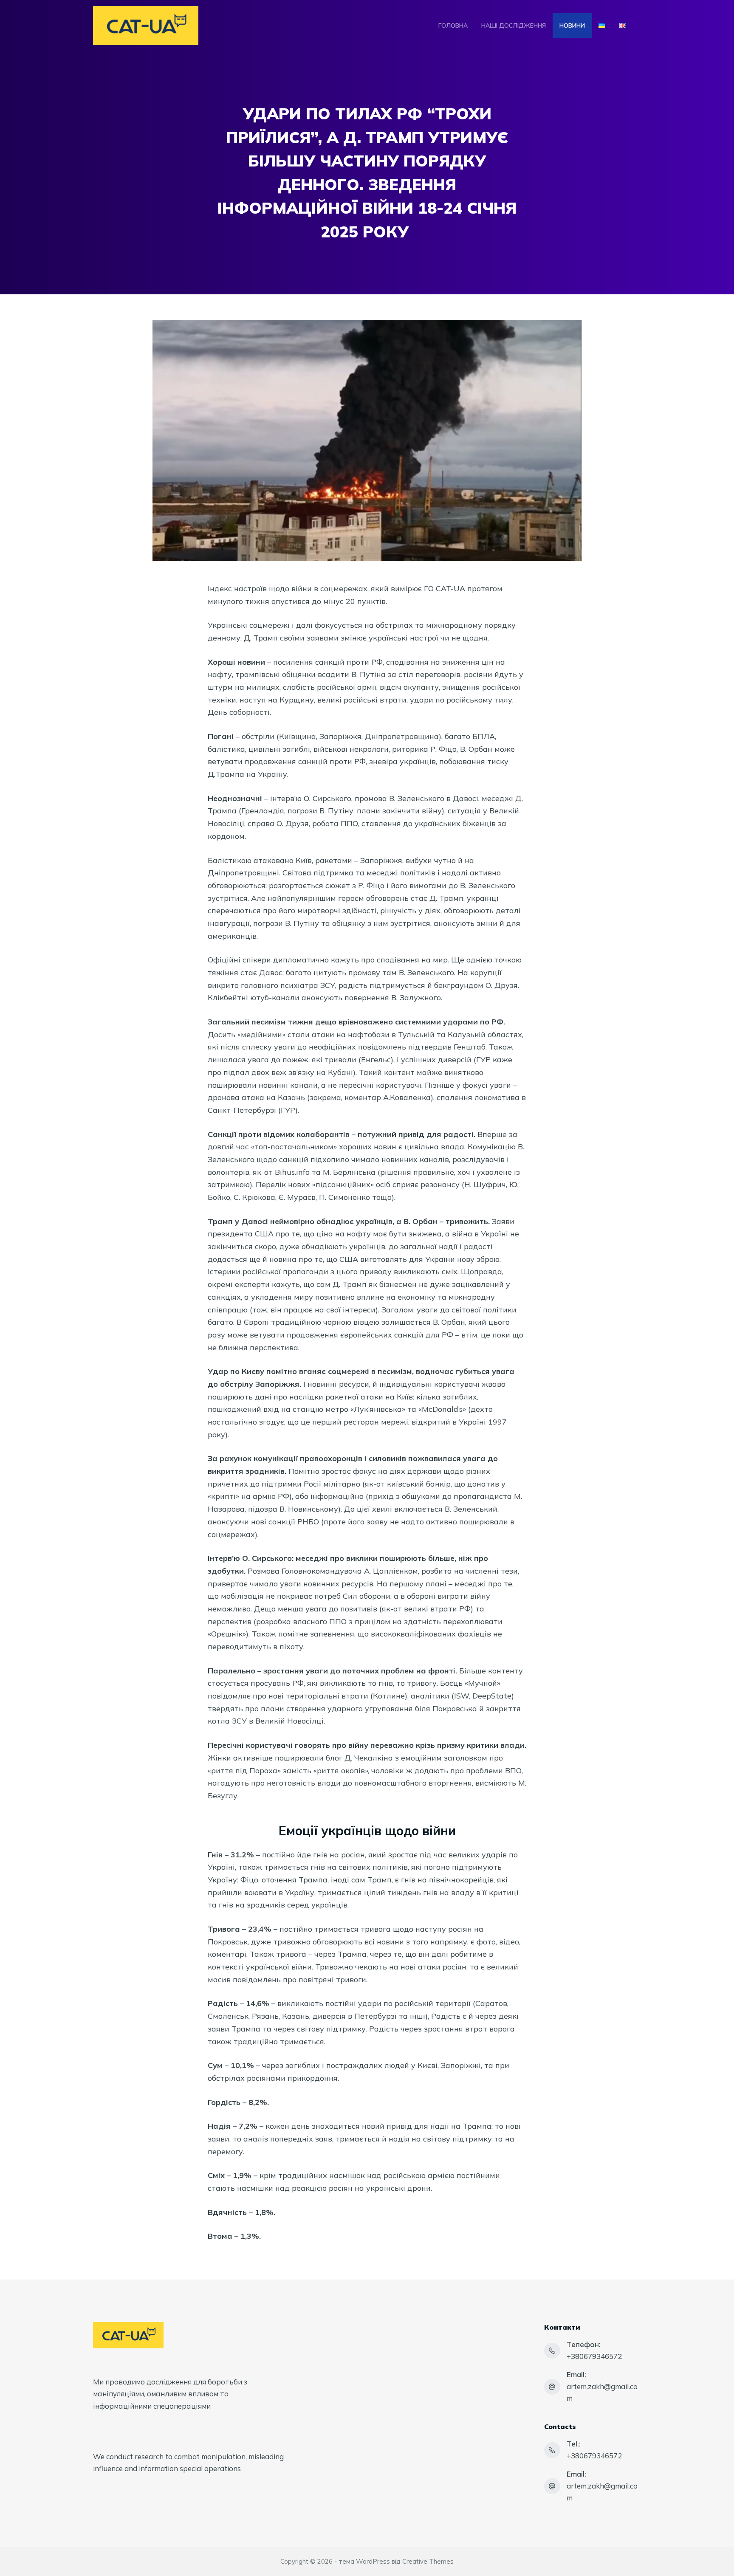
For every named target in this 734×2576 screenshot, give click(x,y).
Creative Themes (428, 2561)
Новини (572, 25)
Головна (453, 25)
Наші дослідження (514, 25)
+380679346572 (594, 2356)
